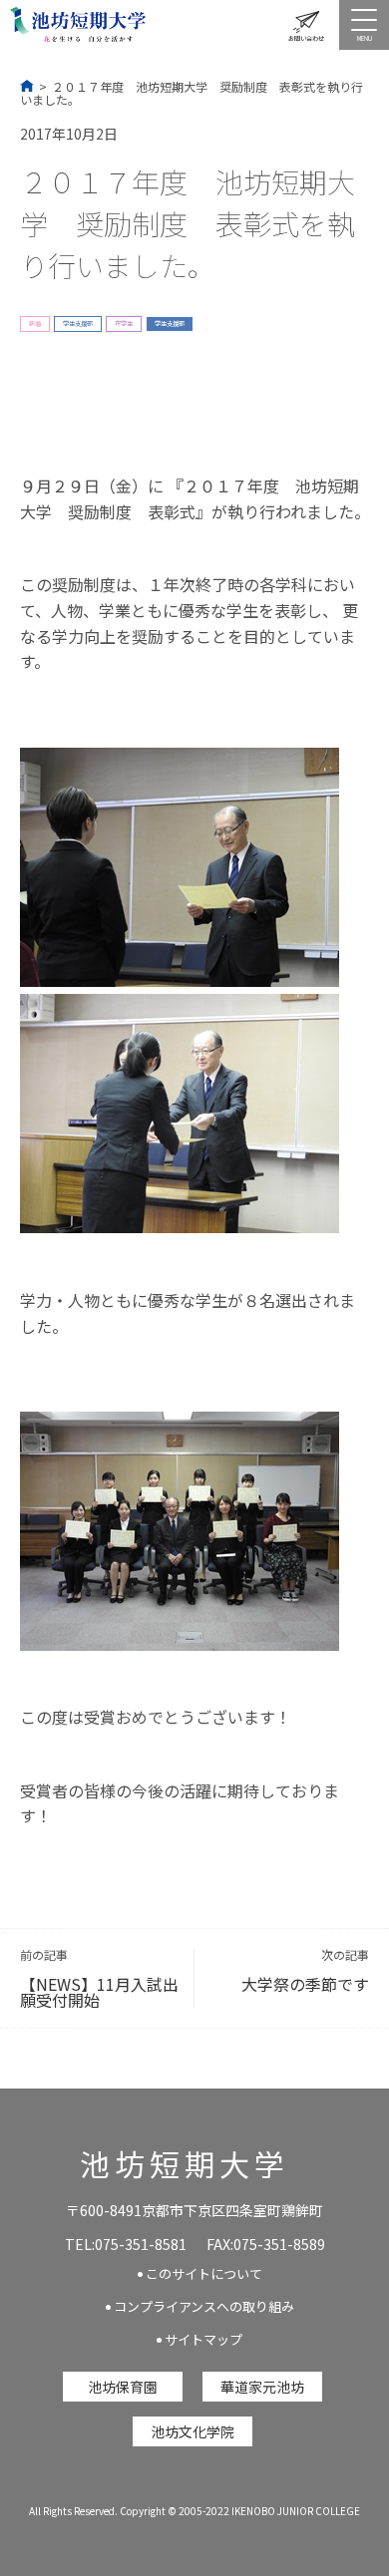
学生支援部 (78, 323)
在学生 (124, 323)
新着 (35, 323)
